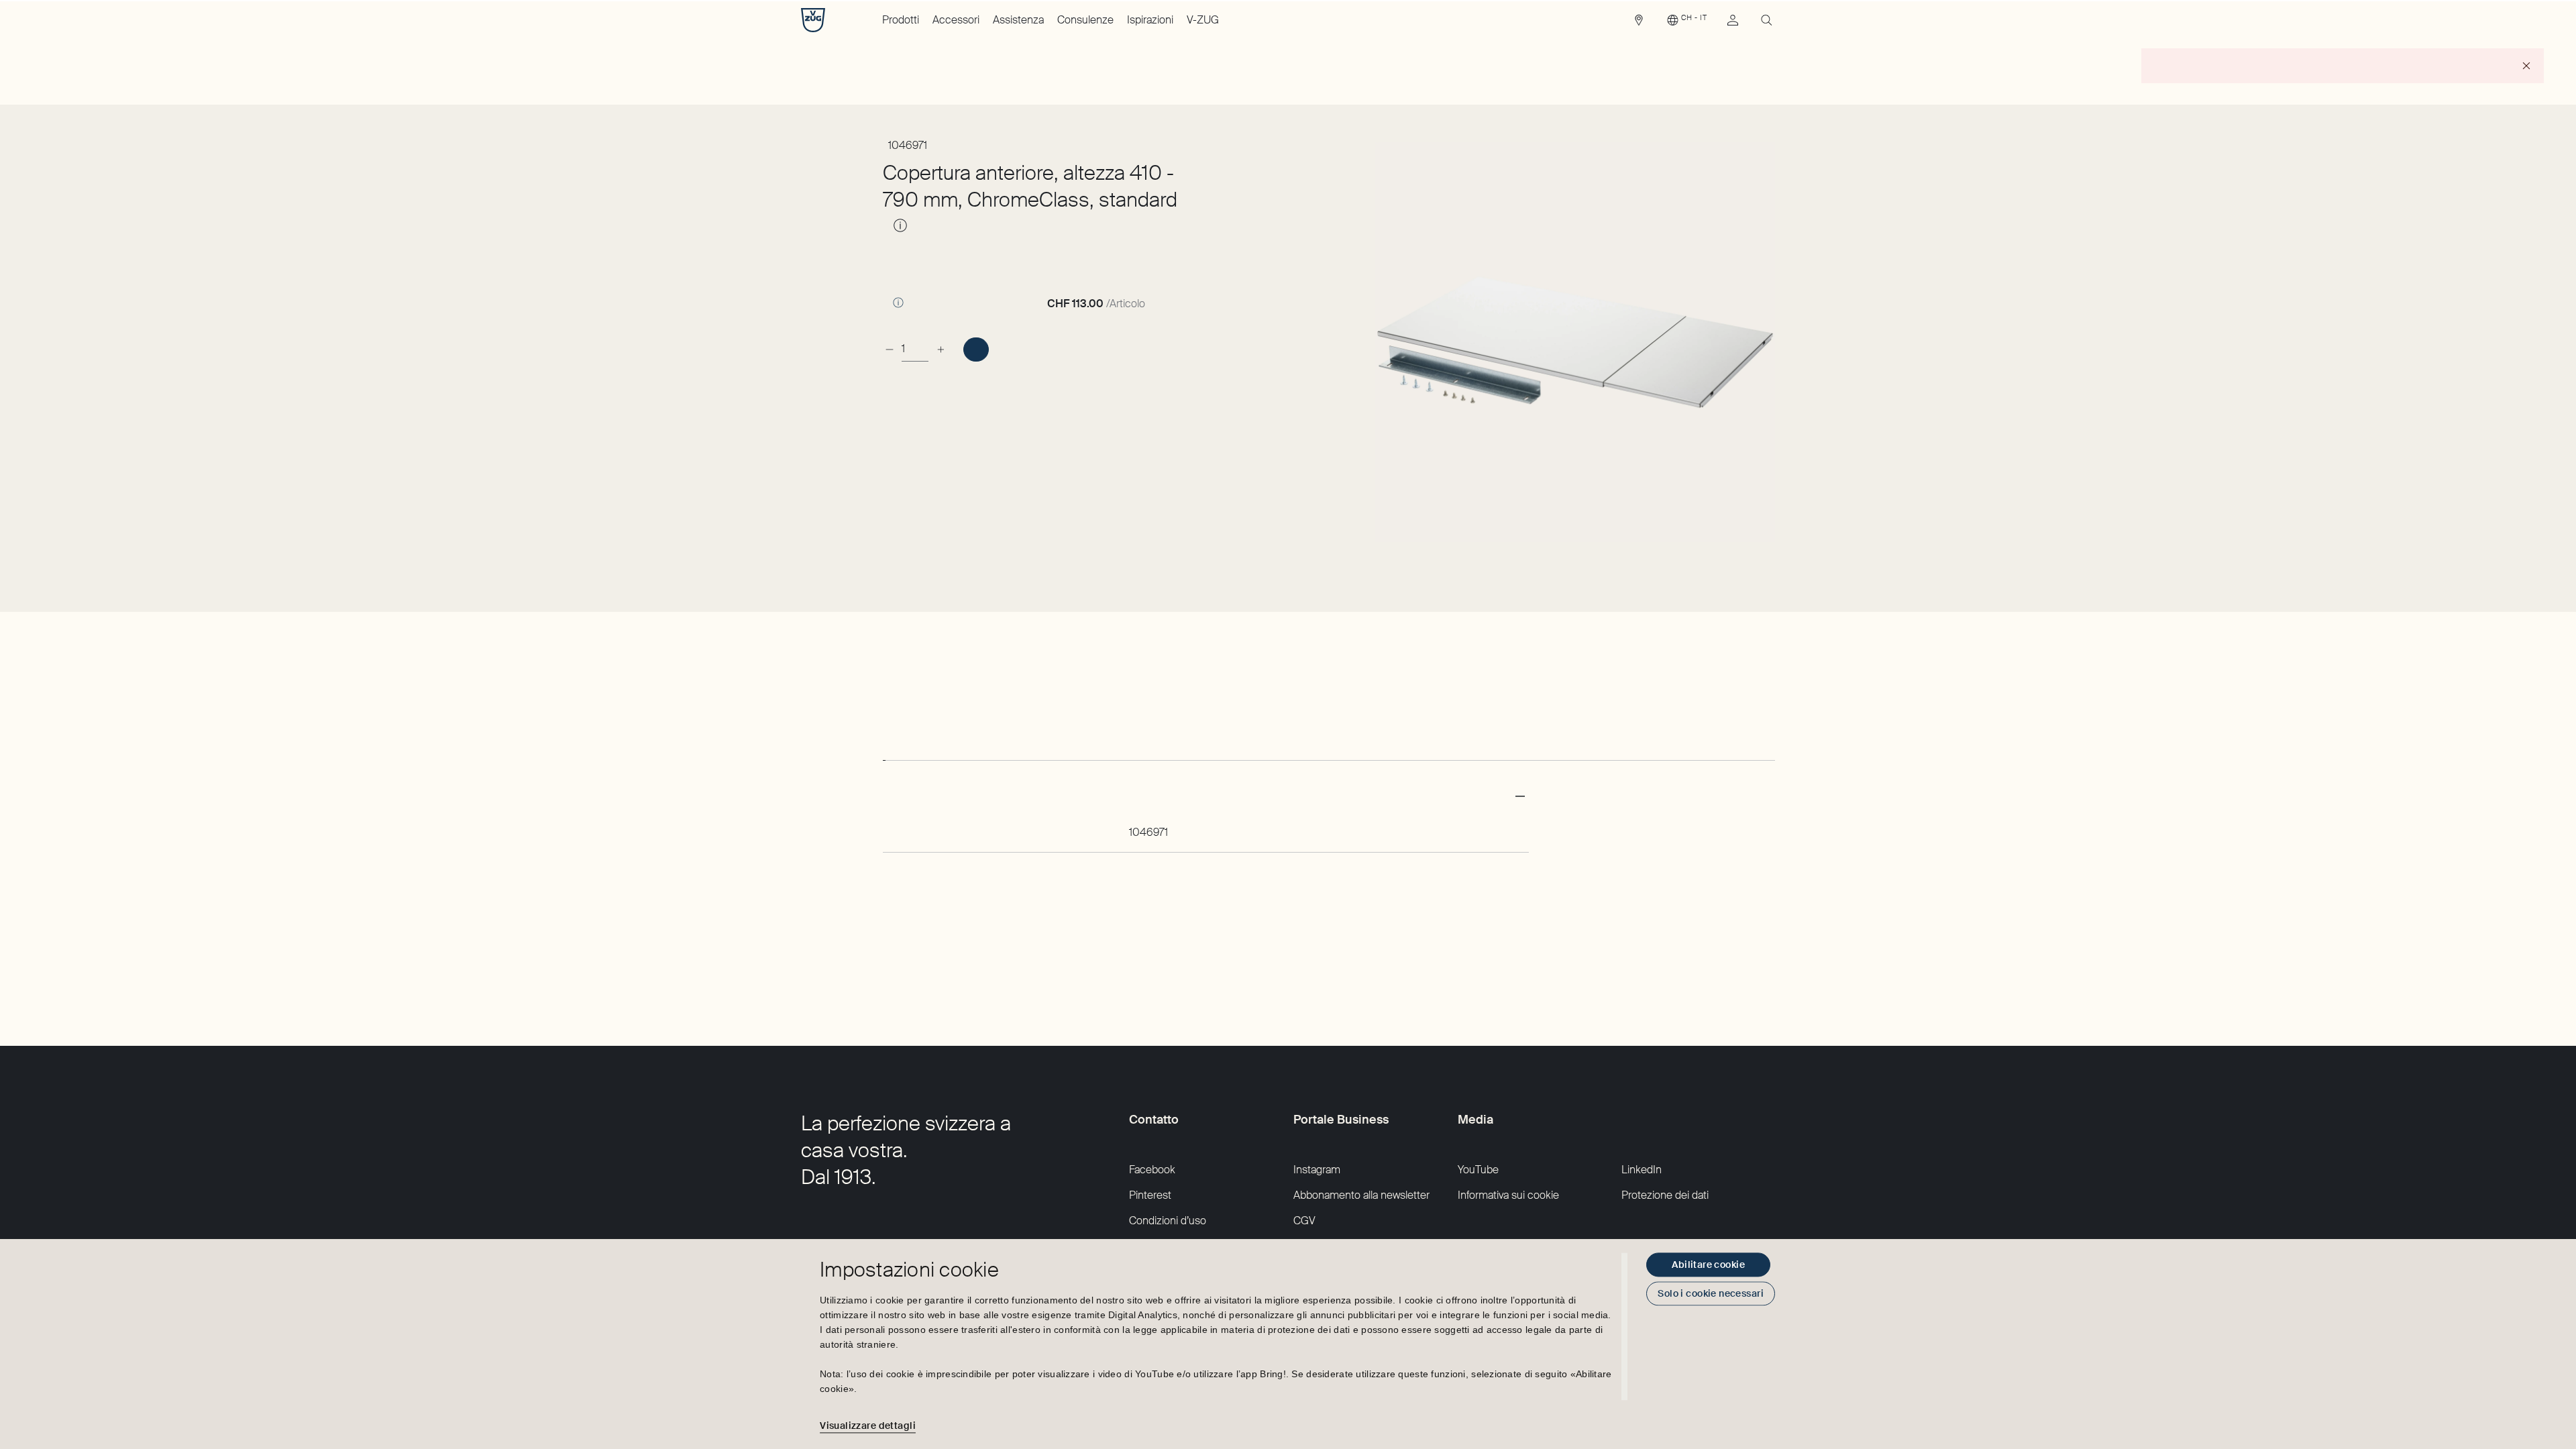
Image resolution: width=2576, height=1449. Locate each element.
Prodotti (901, 20)
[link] (1639, 23)
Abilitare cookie (1708, 1265)
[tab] (884, 748)
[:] (976, 350)
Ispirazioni (1150, 20)
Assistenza (1018, 20)
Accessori (956, 20)
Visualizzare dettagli (868, 1426)
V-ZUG (1203, 20)
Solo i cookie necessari (1711, 1293)
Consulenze (1085, 20)
